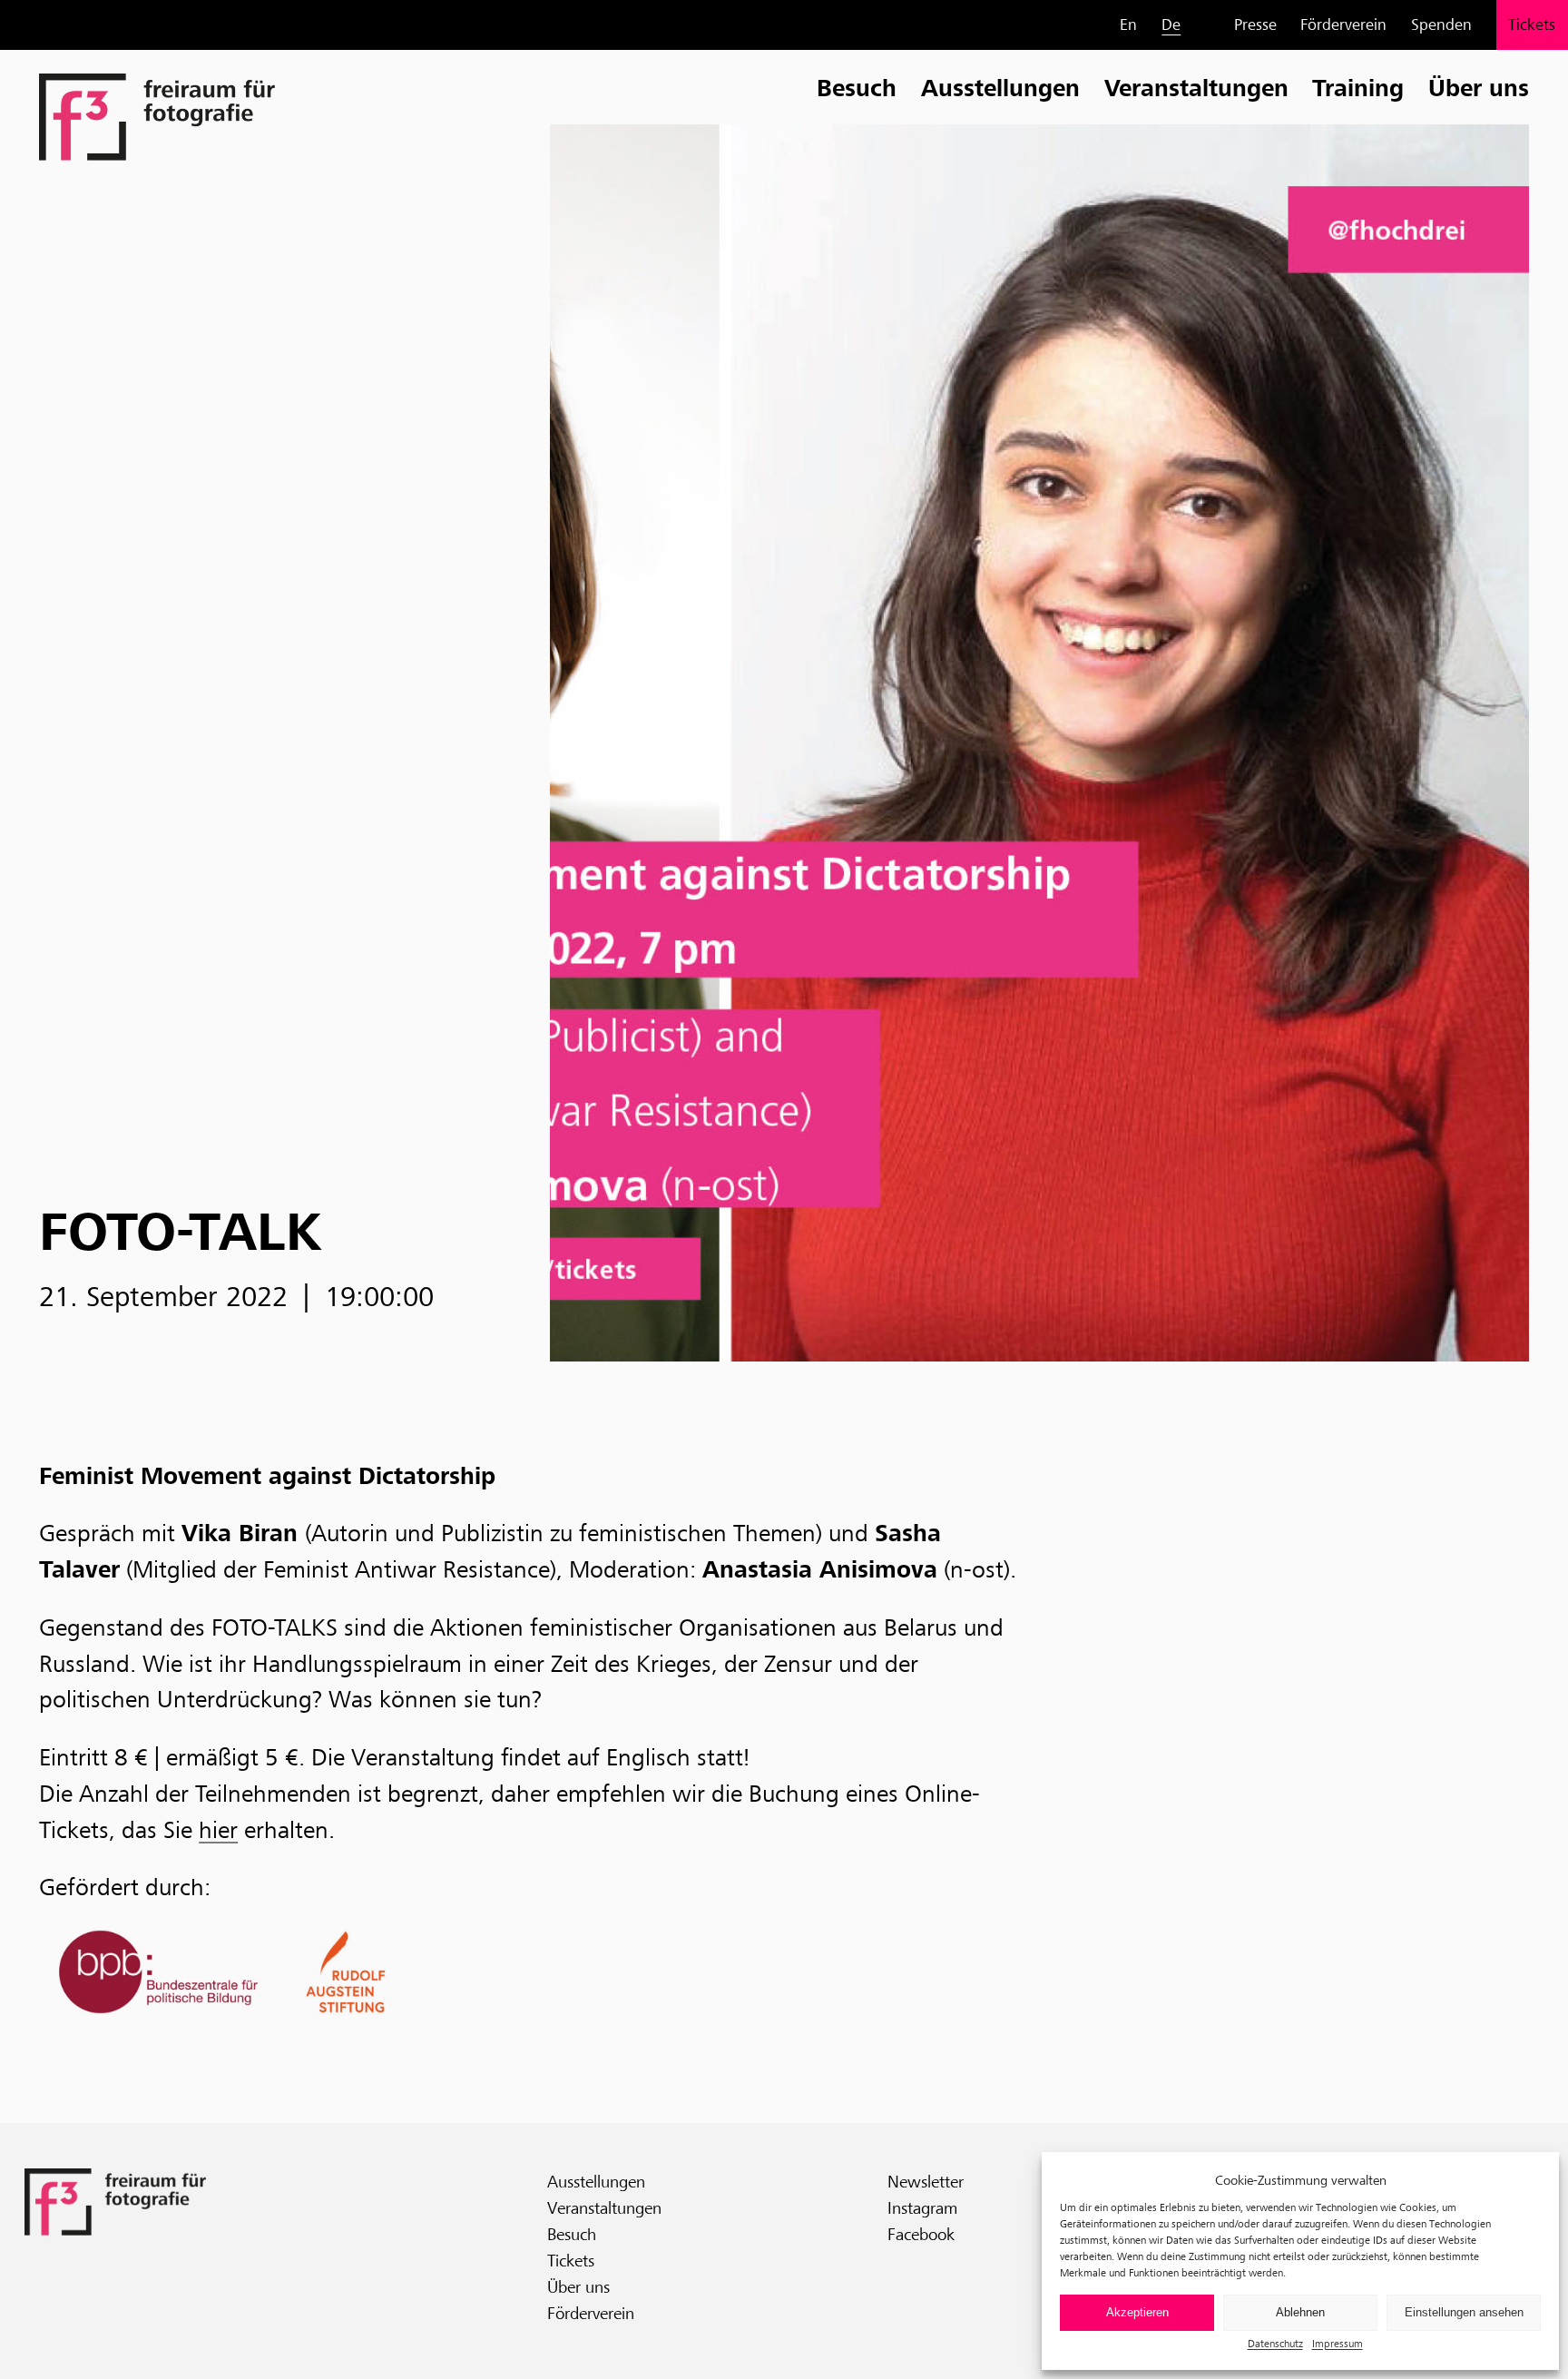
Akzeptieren (1137, 2312)
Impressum (1338, 2343)
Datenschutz (1275, 2343)
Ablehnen (1300, 2312)
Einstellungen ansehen (1464, 2312)
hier (218, 1829)
